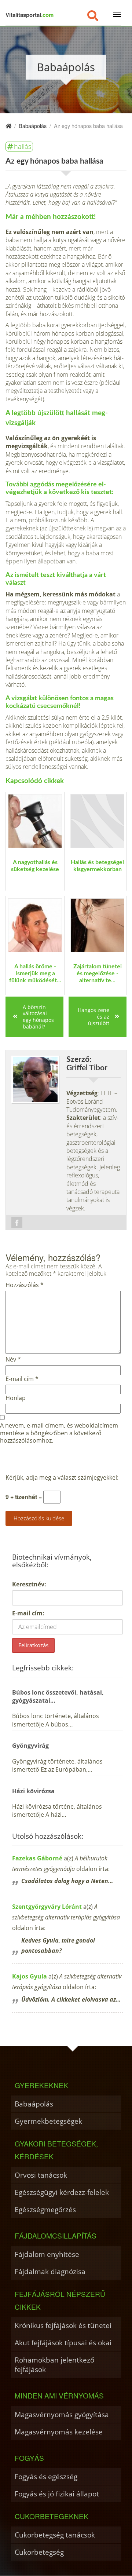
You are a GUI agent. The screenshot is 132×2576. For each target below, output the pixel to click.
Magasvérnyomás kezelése (59, 2432)
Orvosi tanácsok (41, 2175)
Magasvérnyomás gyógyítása (62, 2414)
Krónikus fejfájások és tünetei (63, 2325)
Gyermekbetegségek (48, 2121)
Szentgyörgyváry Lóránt (47, 1907)
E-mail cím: (28, 1613)
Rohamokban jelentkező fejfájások (54, 2365)
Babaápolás (34, 2104)
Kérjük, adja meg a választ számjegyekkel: (62, 1478)
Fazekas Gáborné (37, 1858)
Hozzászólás (25, 1285)
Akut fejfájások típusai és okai (63, 2343)
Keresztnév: (29, 1584)
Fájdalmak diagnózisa (50, 2271)
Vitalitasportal (30, 15)
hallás (23, 146)
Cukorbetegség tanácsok (55, 2535)
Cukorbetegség (39, 2552)
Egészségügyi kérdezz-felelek (62, 2192)
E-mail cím (22, 1379)
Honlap (16, 1398)
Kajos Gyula (30, 1976)
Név (13, 1360)
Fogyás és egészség (46, 2476)
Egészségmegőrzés (45, 2209)
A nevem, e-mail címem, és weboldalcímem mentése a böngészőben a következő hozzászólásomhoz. (59, 1433)
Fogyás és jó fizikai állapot (57, 2494)
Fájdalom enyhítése (47, 2254)
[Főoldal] (8, 126)
